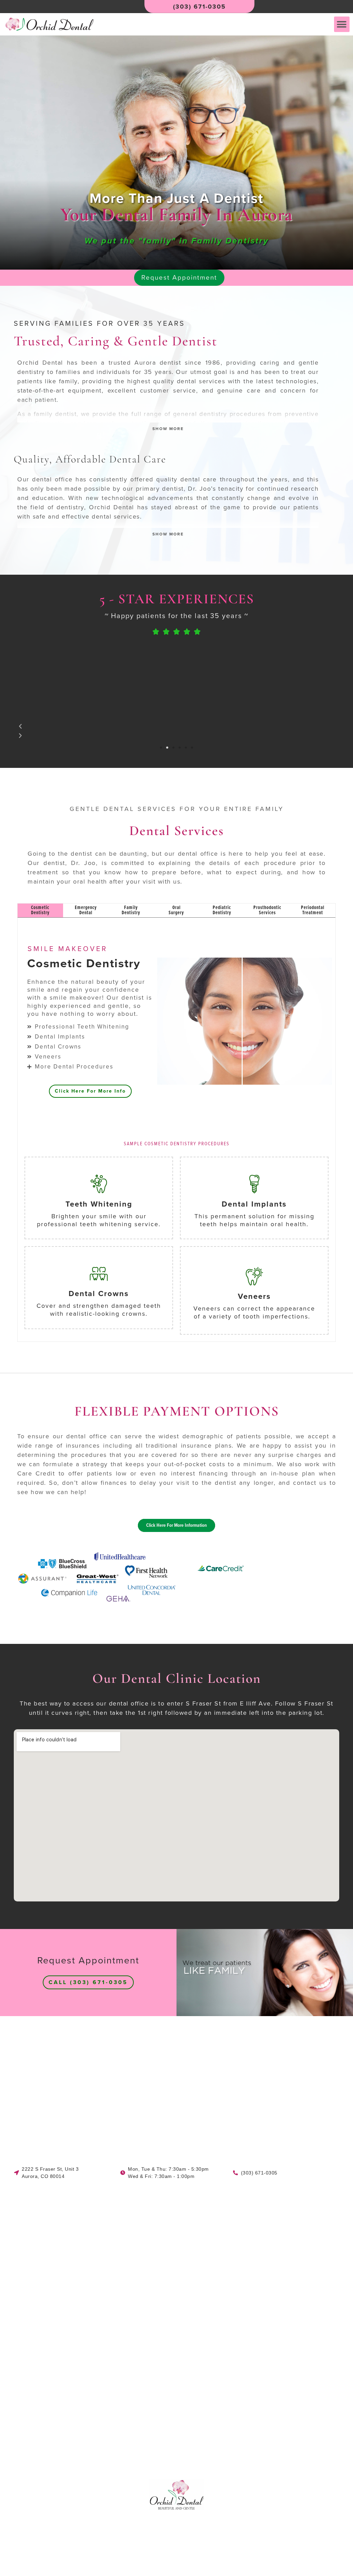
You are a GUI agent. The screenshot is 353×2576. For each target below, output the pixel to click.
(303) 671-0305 (199, 7)
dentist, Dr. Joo (70, 863)
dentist (133, 998)
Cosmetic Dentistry (84, 964)
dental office (52, 479)
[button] (342, 24)
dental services (201, 381)
